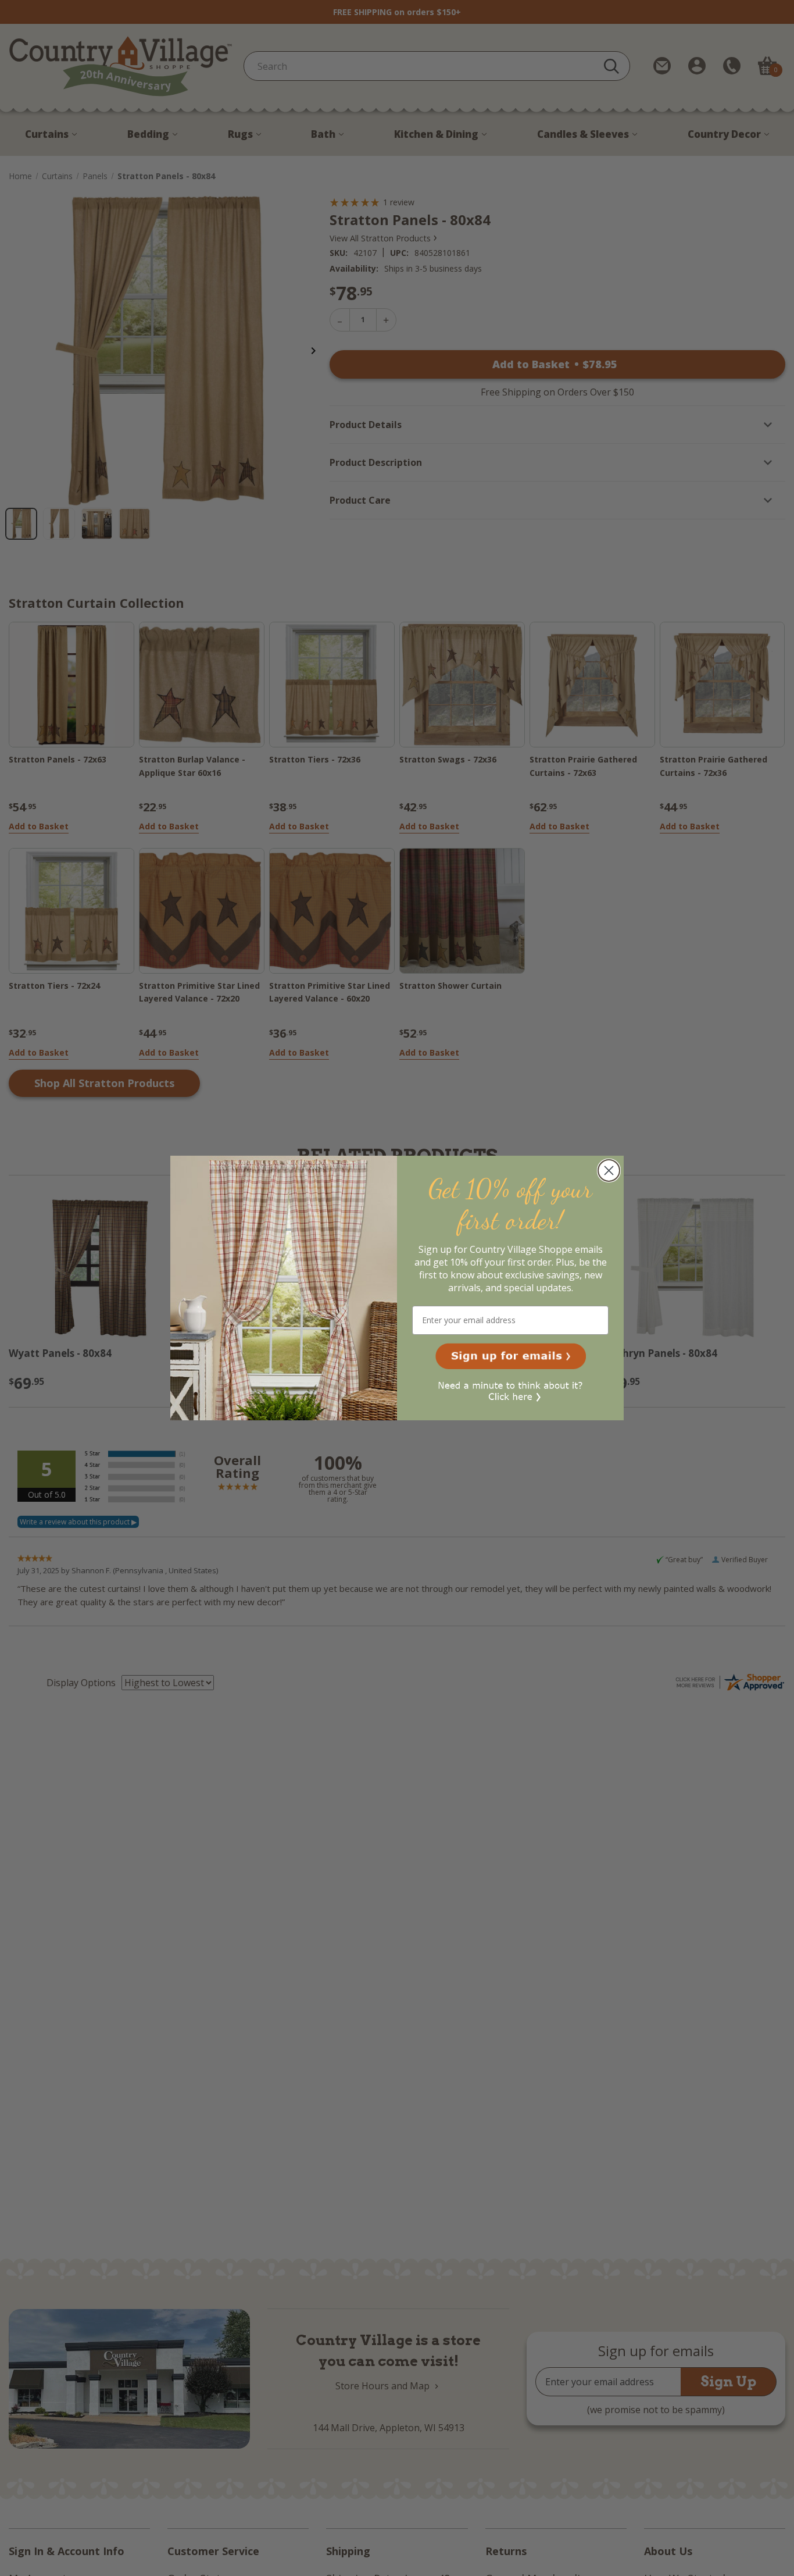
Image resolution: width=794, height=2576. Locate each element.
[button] (511, 1356)
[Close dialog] (609, 1171)
